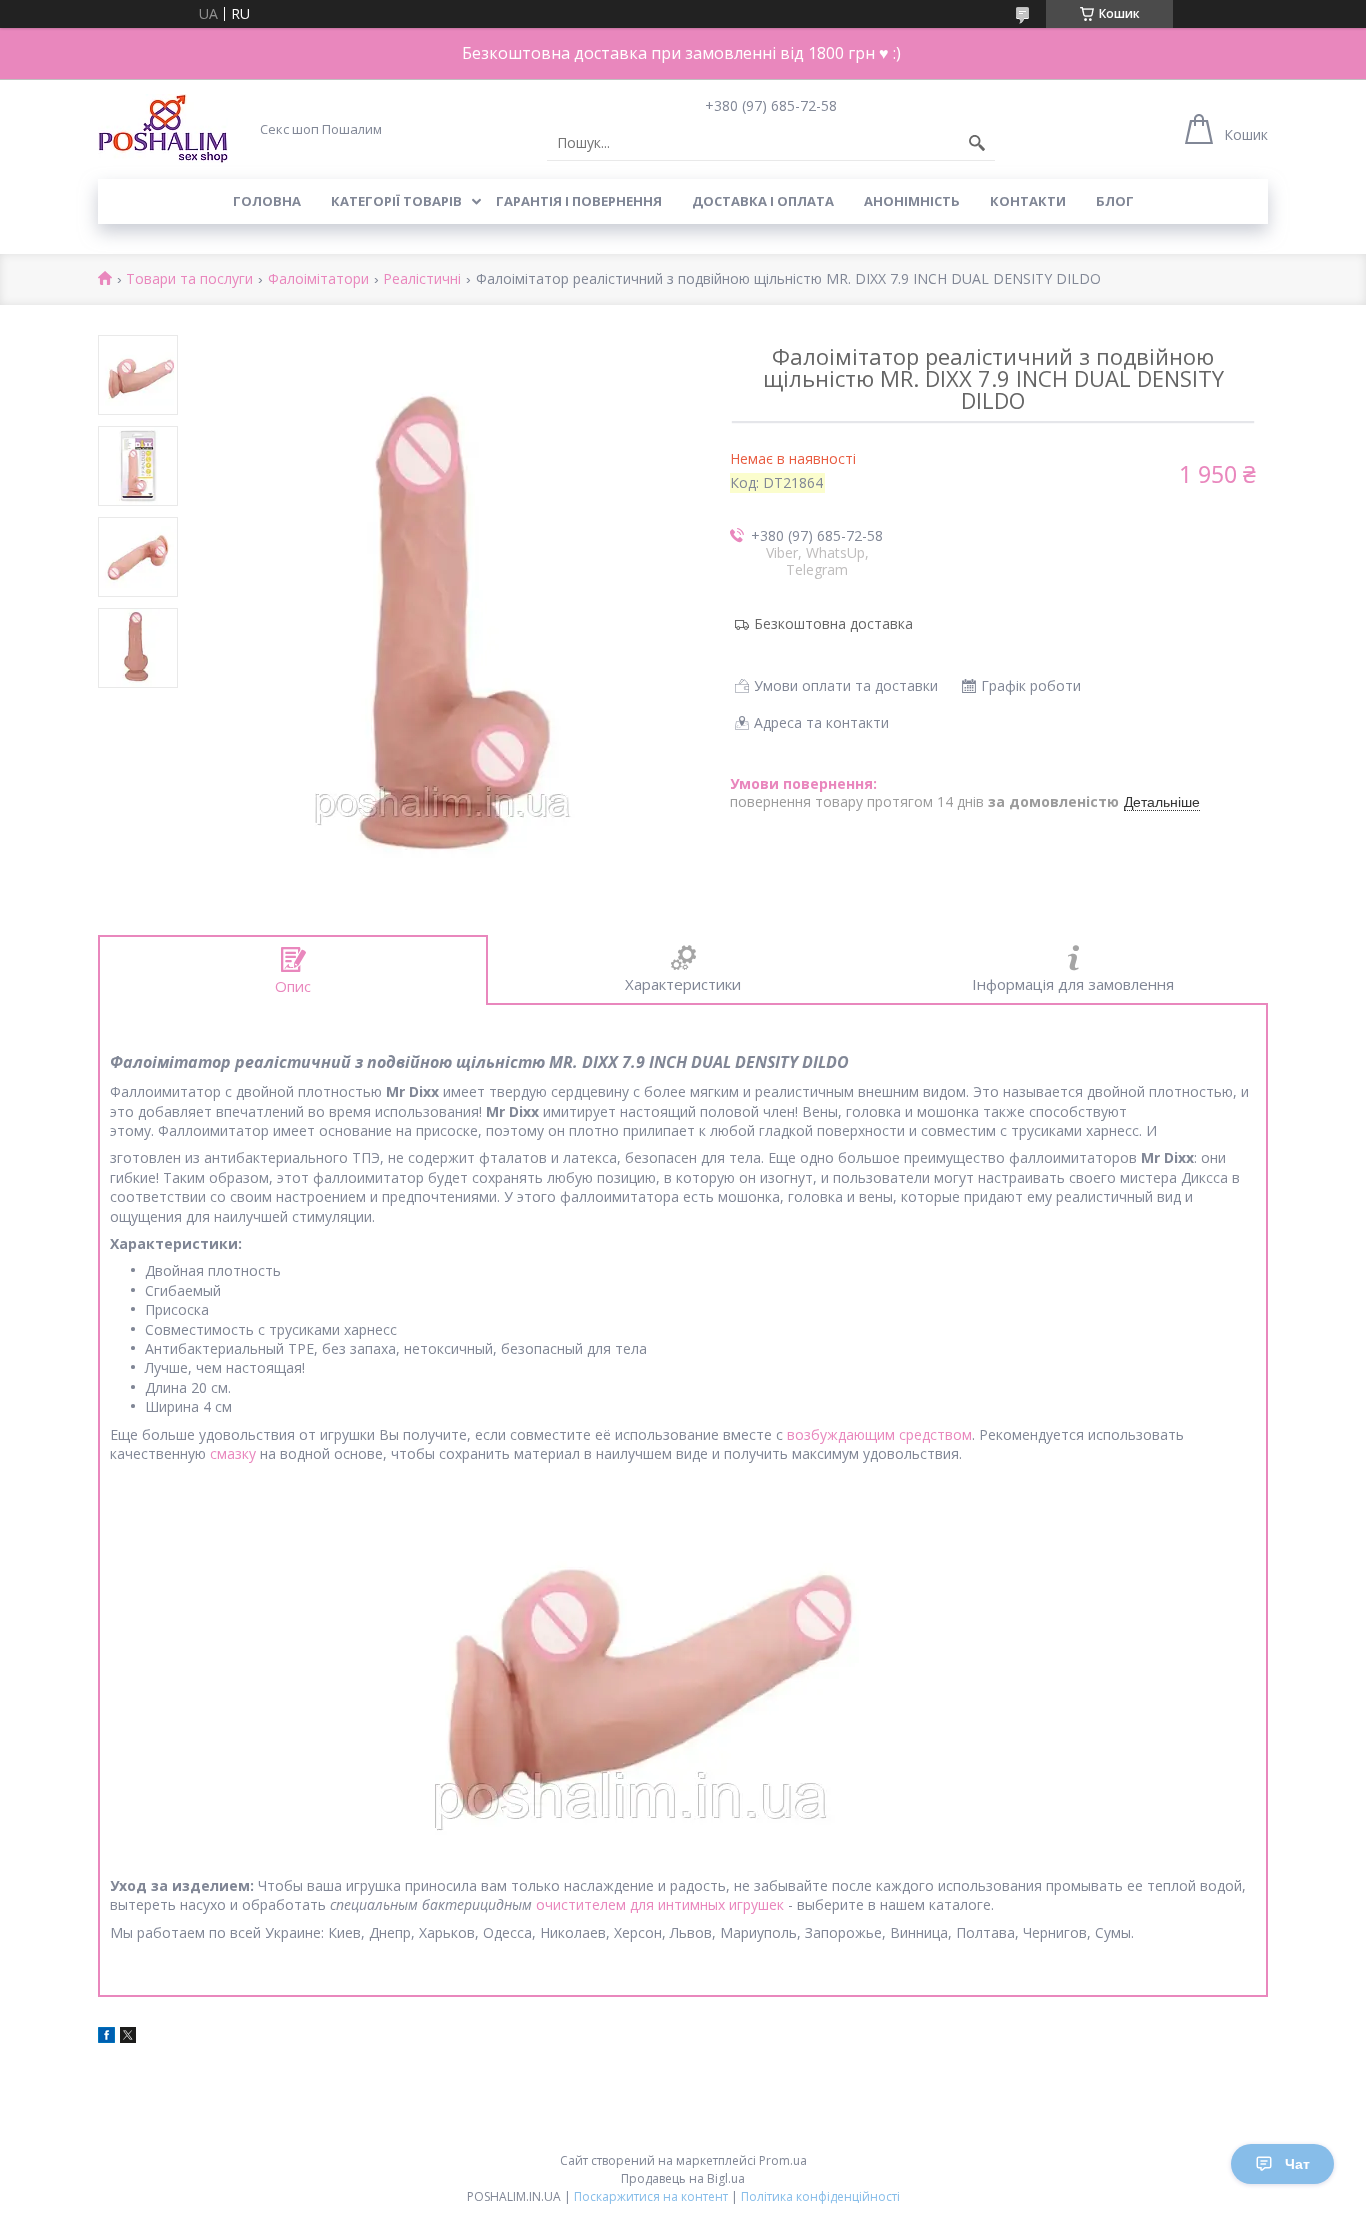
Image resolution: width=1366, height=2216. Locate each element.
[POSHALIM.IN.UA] (163, 128)
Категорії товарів (396, 201)
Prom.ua (783, 2160)
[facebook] (106, 2037)
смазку (233, 1453)
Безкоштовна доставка (833, 623)
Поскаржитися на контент (651, 2196)
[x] (128, 2037)
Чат (1297, 2164)
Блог (1115, 201)
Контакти (1028, 201)
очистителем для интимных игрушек (660, 1904)
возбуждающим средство (874, 1434)
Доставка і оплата (763, 201)
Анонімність (912, 201)
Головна (267, 201)
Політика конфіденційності (820, 2196)
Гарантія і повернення (579, 201)
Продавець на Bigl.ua (683, 2178)
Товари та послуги (189, 279)
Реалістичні (422, 279)
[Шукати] (977, 143)
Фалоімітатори (318, 279)
